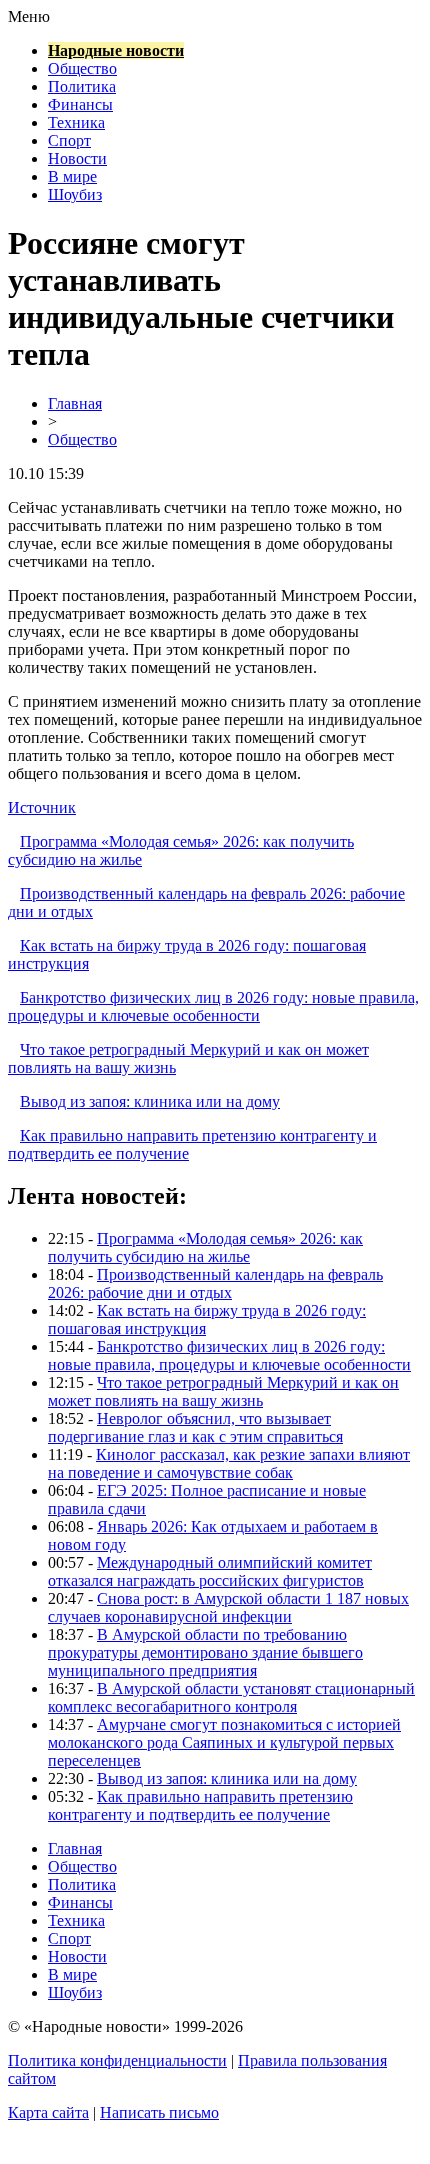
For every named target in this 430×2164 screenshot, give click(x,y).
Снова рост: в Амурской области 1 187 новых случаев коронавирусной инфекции (228, 1607)
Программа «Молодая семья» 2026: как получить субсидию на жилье (205, 1247)
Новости (77, 158)
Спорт (69, 140)
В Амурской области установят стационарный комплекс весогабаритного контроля (231, 1697)
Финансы (80, 104)
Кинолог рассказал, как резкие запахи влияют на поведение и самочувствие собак (229, 1463)
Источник (42, 807)
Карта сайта (48, 2112)
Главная (75, 403)
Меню (29, 16)
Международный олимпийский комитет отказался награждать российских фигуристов (210, 1571)
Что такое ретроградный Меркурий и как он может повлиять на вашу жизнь (223, 1391)
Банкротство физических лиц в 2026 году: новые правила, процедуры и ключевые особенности (213, 1006)
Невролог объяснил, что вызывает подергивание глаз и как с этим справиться (195, 1427)
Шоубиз (75, 194)
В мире (72, 176)
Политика (82, 86)
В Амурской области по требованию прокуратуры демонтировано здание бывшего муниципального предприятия (205, 1652)
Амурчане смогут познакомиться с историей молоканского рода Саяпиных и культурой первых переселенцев (224, 1742)
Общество (82, 68)
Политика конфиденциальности (117, 2060)
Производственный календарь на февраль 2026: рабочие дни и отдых (215, 1283)
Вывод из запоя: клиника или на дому (150, 1101)
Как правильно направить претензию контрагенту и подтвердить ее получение (200, 1805)
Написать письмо (159, 2112)
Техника (76, 122)
